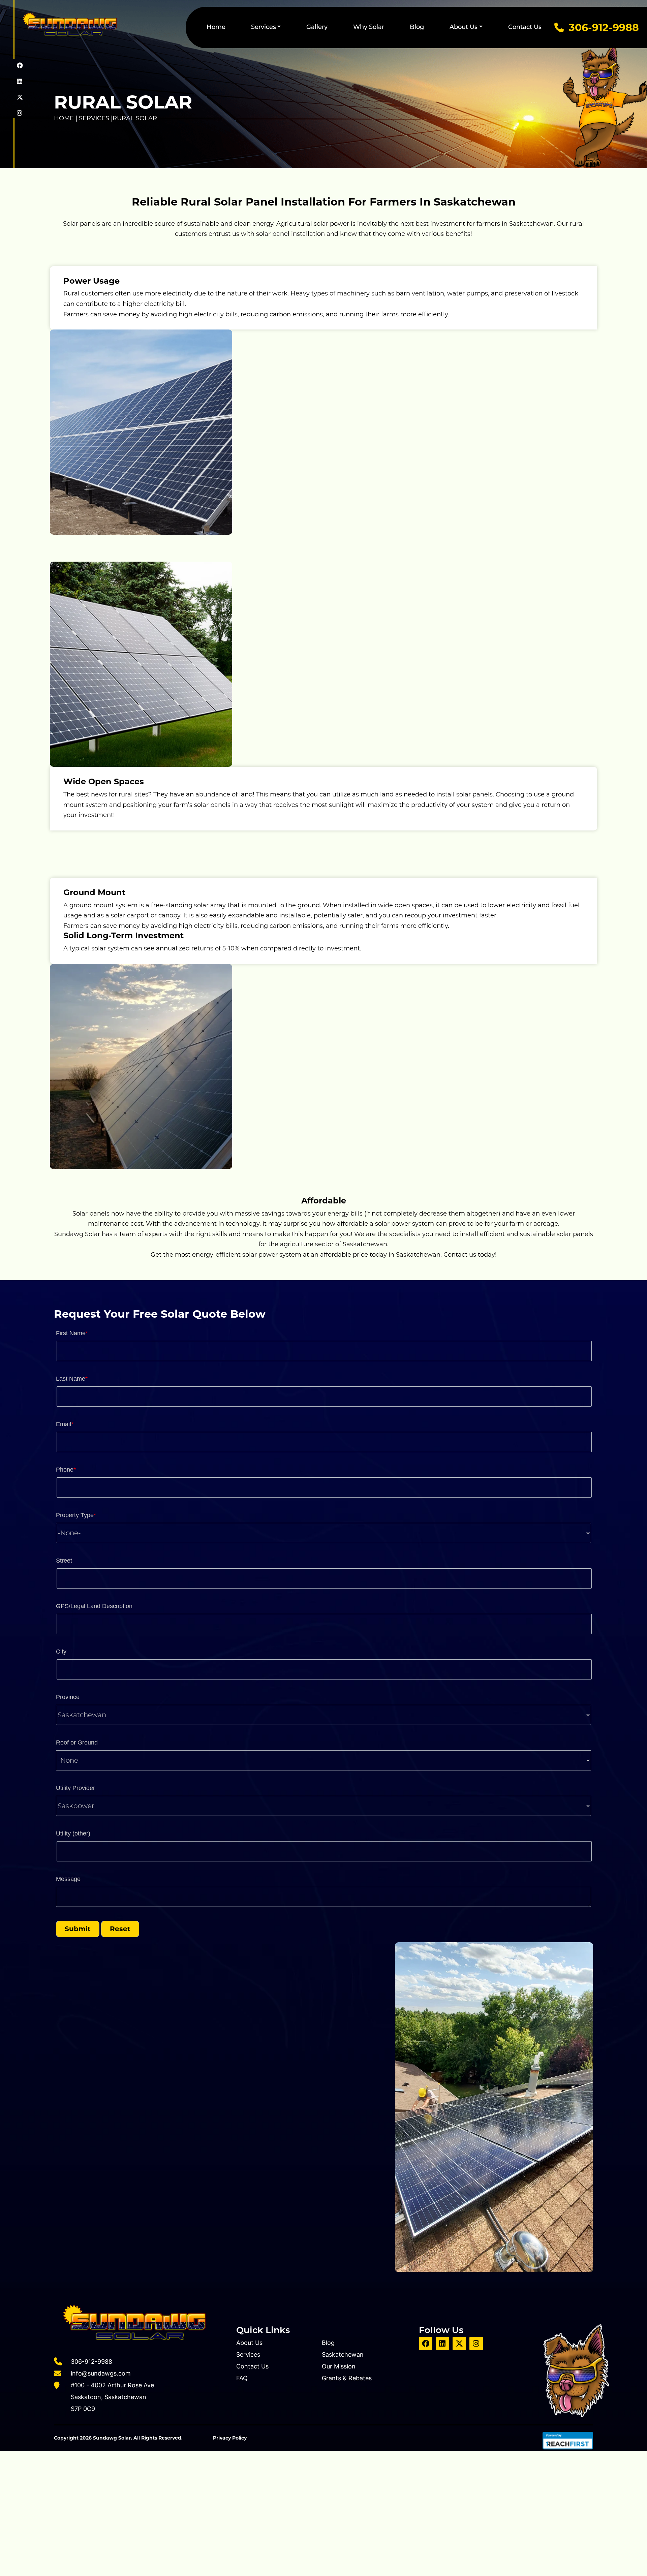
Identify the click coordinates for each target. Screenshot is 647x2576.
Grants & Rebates (347, 2378)
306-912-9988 (604, 27)
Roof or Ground (77, 1742)
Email (65, 1424)
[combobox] (323, 1533)
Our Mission (339, 2366)
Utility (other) (73, 1833)
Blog (417, 27)
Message (68, 1879)
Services (264, 27)
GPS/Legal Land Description (94, 1606)
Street (64, 1561)
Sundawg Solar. (113, 2438)
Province (68, 1697)
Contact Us (525, 27)
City (61, 1652)
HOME (65, 118)
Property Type (76, 1515)
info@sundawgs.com (101, 2373)
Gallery (317, 27)
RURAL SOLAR (135, 118)
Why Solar (369, 27)
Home (216, 27)
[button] (78, 1929)
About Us (464, 27)
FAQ (242, 2378)
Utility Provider (75, 1788)
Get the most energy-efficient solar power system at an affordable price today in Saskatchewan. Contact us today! (324, 1255)
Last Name (72, 1379)
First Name (72, 1333)
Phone (66, 1470)
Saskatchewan (343, 2354)
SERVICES (94, 118)
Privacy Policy (230, 2438)
